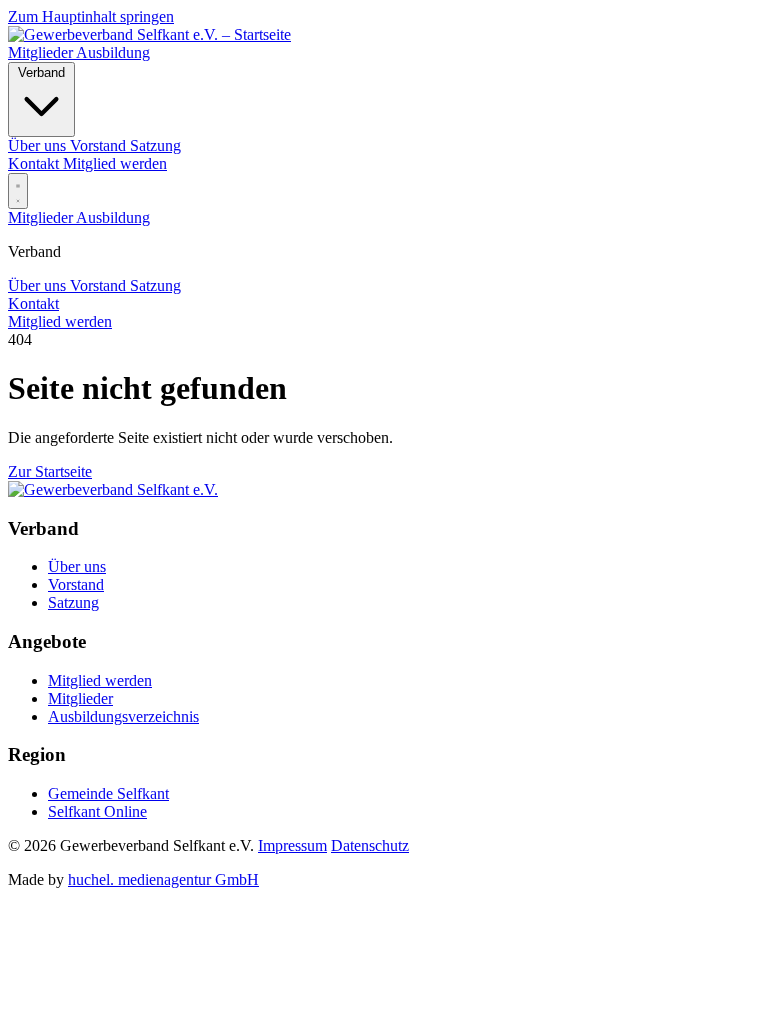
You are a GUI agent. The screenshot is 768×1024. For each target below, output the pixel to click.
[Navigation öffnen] (18, 191)
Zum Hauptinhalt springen (91, 16)
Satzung (155, 285)
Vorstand (100, 285)
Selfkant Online (97, 811)
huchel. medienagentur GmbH (163, 879)
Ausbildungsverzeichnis (123, 716)
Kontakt (35, 163)
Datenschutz (370, 845)
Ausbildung (113, 52)
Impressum (292, 845)
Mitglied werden (115, 163)
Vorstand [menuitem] (100, 145)
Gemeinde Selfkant (108, 793)
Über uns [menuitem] (39, 145)
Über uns (39, 285)
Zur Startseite (50, 471)
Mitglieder (42, 52)
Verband (41, 72)
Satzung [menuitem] (155, 145)
